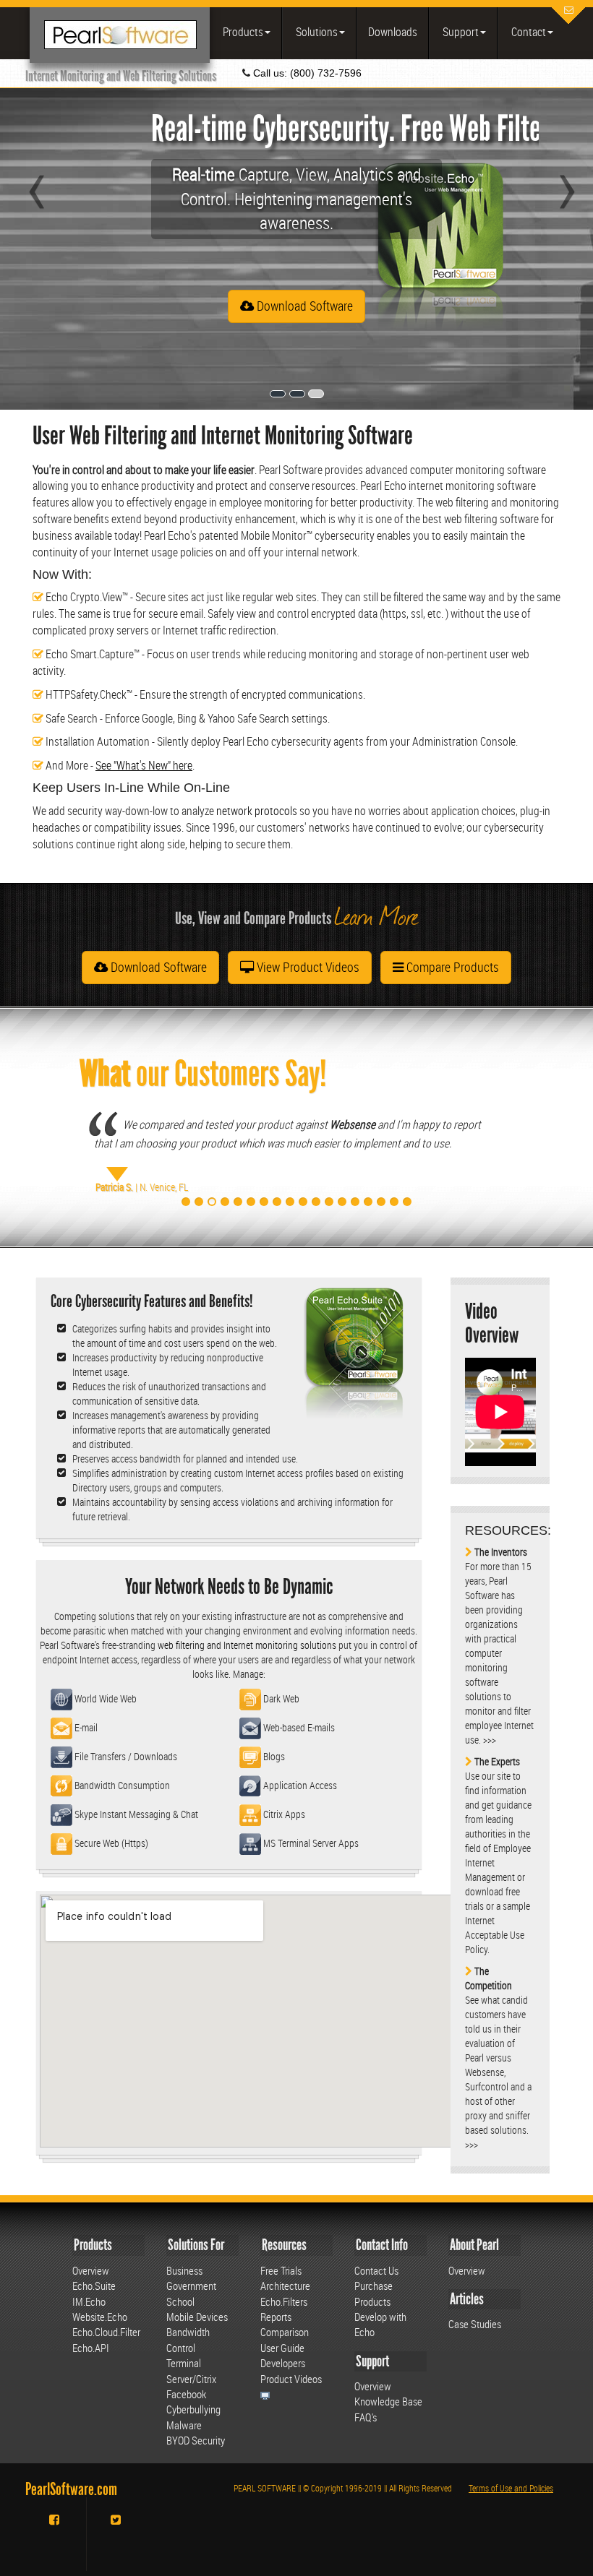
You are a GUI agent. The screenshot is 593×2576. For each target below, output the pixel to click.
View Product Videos (307, 967)
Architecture (285, 2286)
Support (460, 32)
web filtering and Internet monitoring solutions (247, 1645)
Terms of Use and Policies (511, 2488)
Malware (184, 2425)
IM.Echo (89, 2301)
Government (191, 2286)
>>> (490, 1740)
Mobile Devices (197, 2317)
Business (184, 2270)
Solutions (316, 32)
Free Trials (281, 2270)
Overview (91, 2270)
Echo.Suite (94, 2286)
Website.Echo (100, 2317)
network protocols (257, 811)
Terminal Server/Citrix (191, 2370)
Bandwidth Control (188, 2339)
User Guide (282, 2348)
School (180, 2301)
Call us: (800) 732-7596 (306, 73)
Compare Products (451, 967)
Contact (528, 32)
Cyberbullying (193, 2409)
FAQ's (366, 2417)
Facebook (186, 2394)
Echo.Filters (284, 2301)
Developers (283, 2363)
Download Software (303, 306)
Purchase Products (374, 2293)
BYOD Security (196, 2440)
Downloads (393, 32)
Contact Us (376, 2270)
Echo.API (91, 2348)
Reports (276, 2317)
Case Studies (475, 2324)
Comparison (285, 2332)
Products (242, 32)
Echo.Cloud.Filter (106, 2332)
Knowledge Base (388, 2401)
